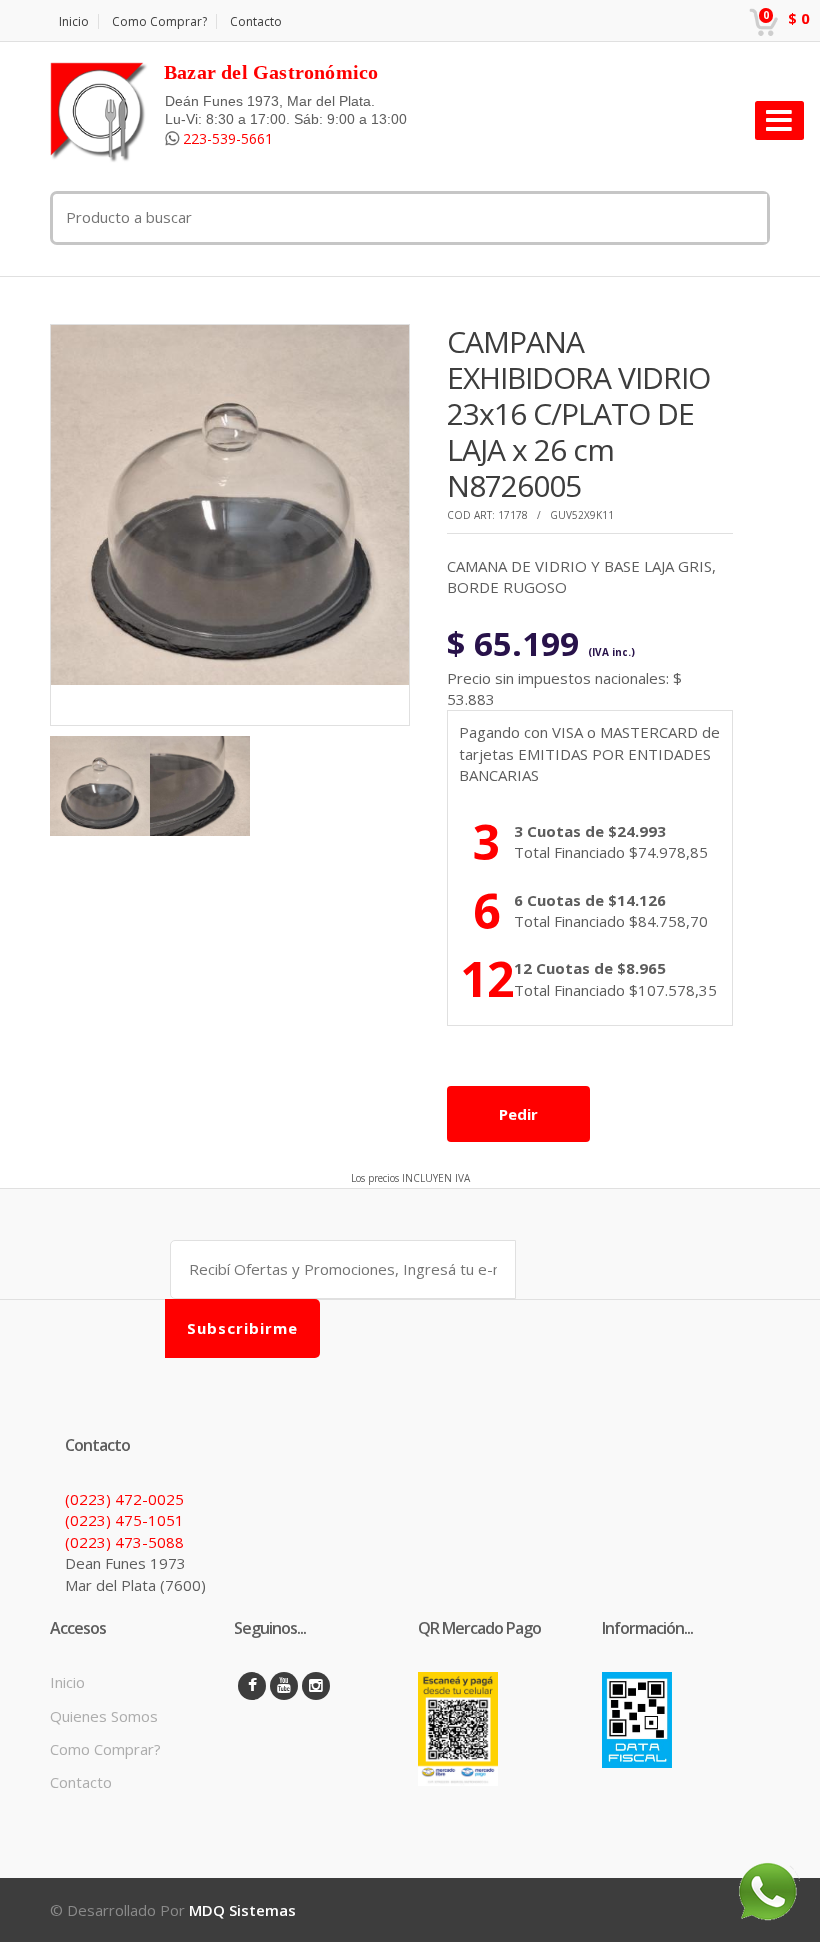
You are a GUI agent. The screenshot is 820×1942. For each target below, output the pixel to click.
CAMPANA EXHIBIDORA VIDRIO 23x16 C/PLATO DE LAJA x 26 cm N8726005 (578, 413)
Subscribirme (242, 1328)
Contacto (256, 21)
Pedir (518, 1114)
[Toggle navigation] (779, 120)
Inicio (74, 21)
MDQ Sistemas (242, 1910)
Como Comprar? (159, 21)
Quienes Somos (104, 1716)
